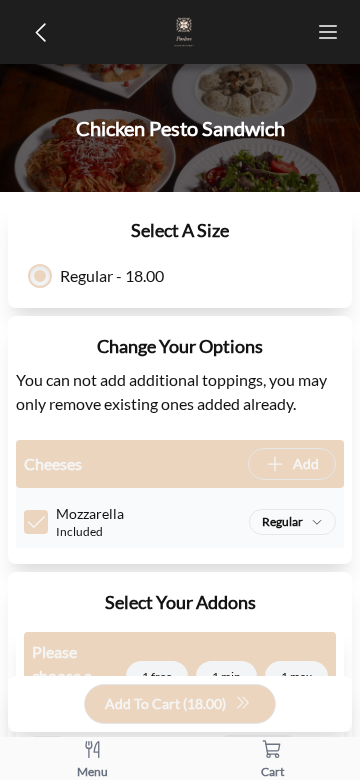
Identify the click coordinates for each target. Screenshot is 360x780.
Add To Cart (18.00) (165, 703)
